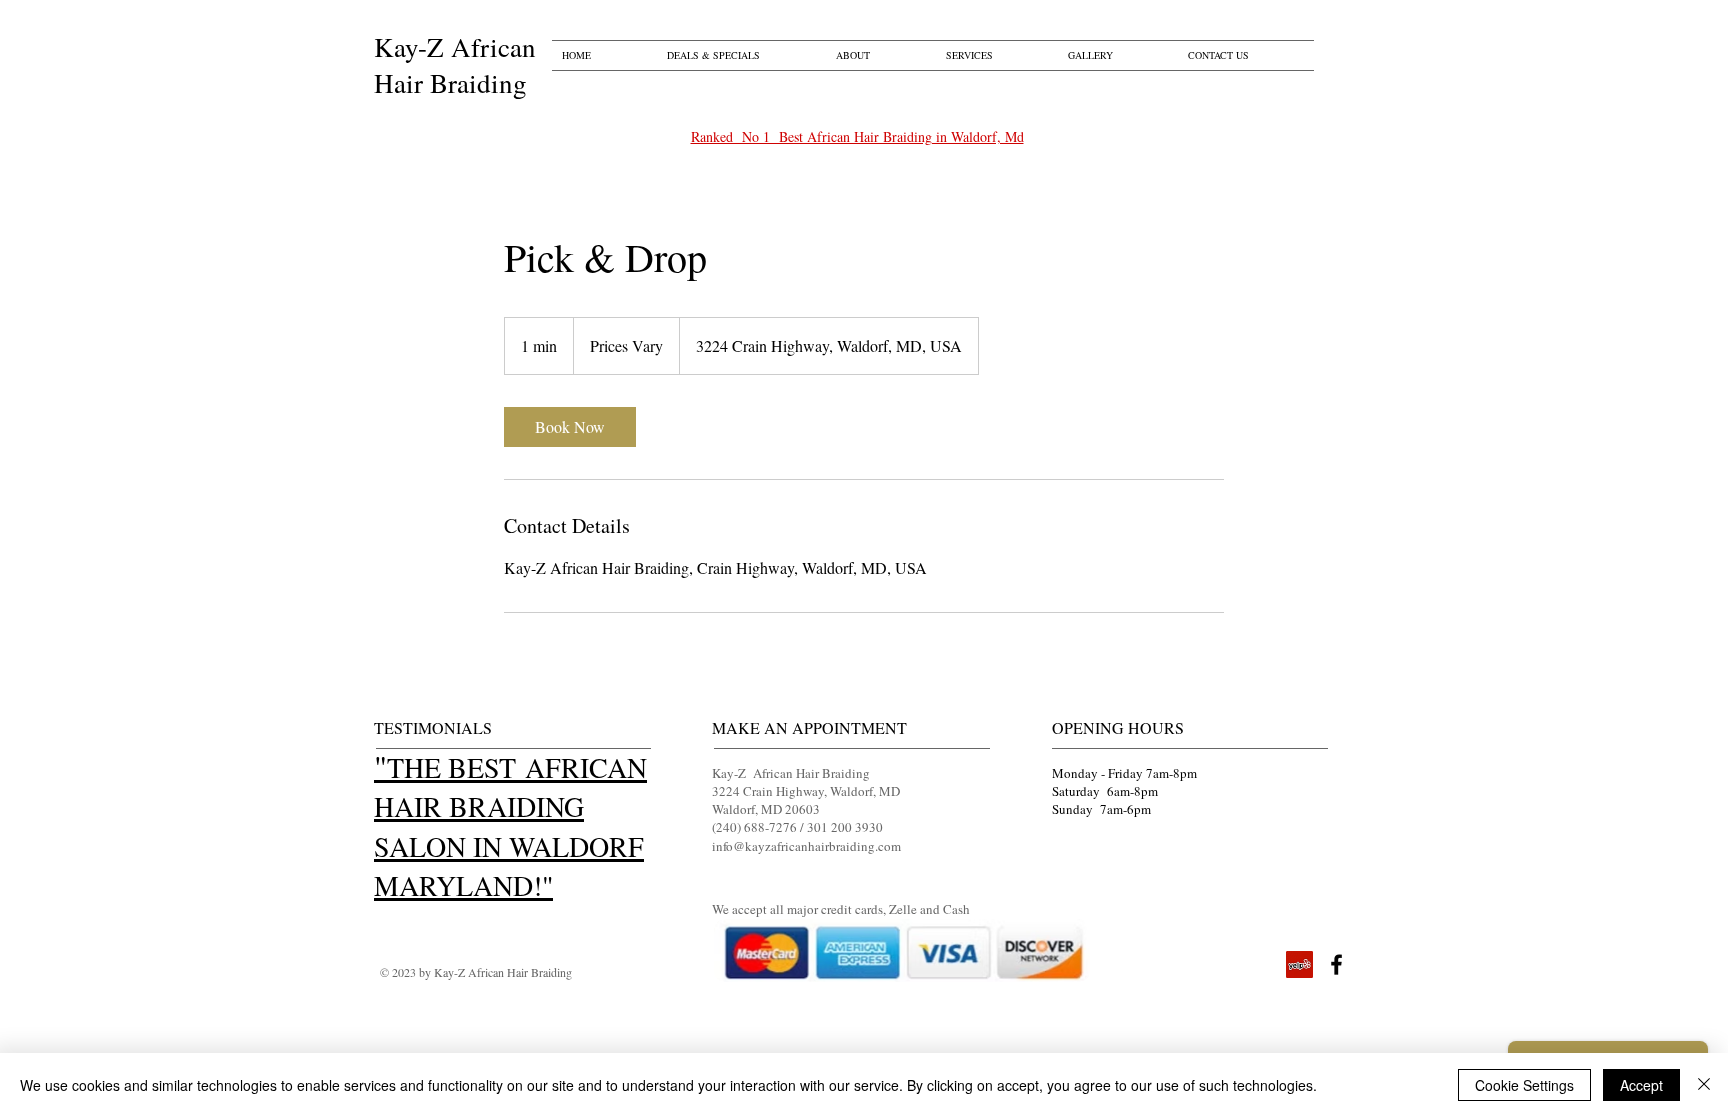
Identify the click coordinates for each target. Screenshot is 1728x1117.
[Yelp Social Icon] (1299, 964)
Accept (1641, 1085)
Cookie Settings (1524, 1085)
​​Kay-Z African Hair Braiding (455, 65)
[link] (570, 427)
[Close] (1704, 1085)
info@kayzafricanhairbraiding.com (806, 846)
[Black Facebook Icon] (1336, 964)
